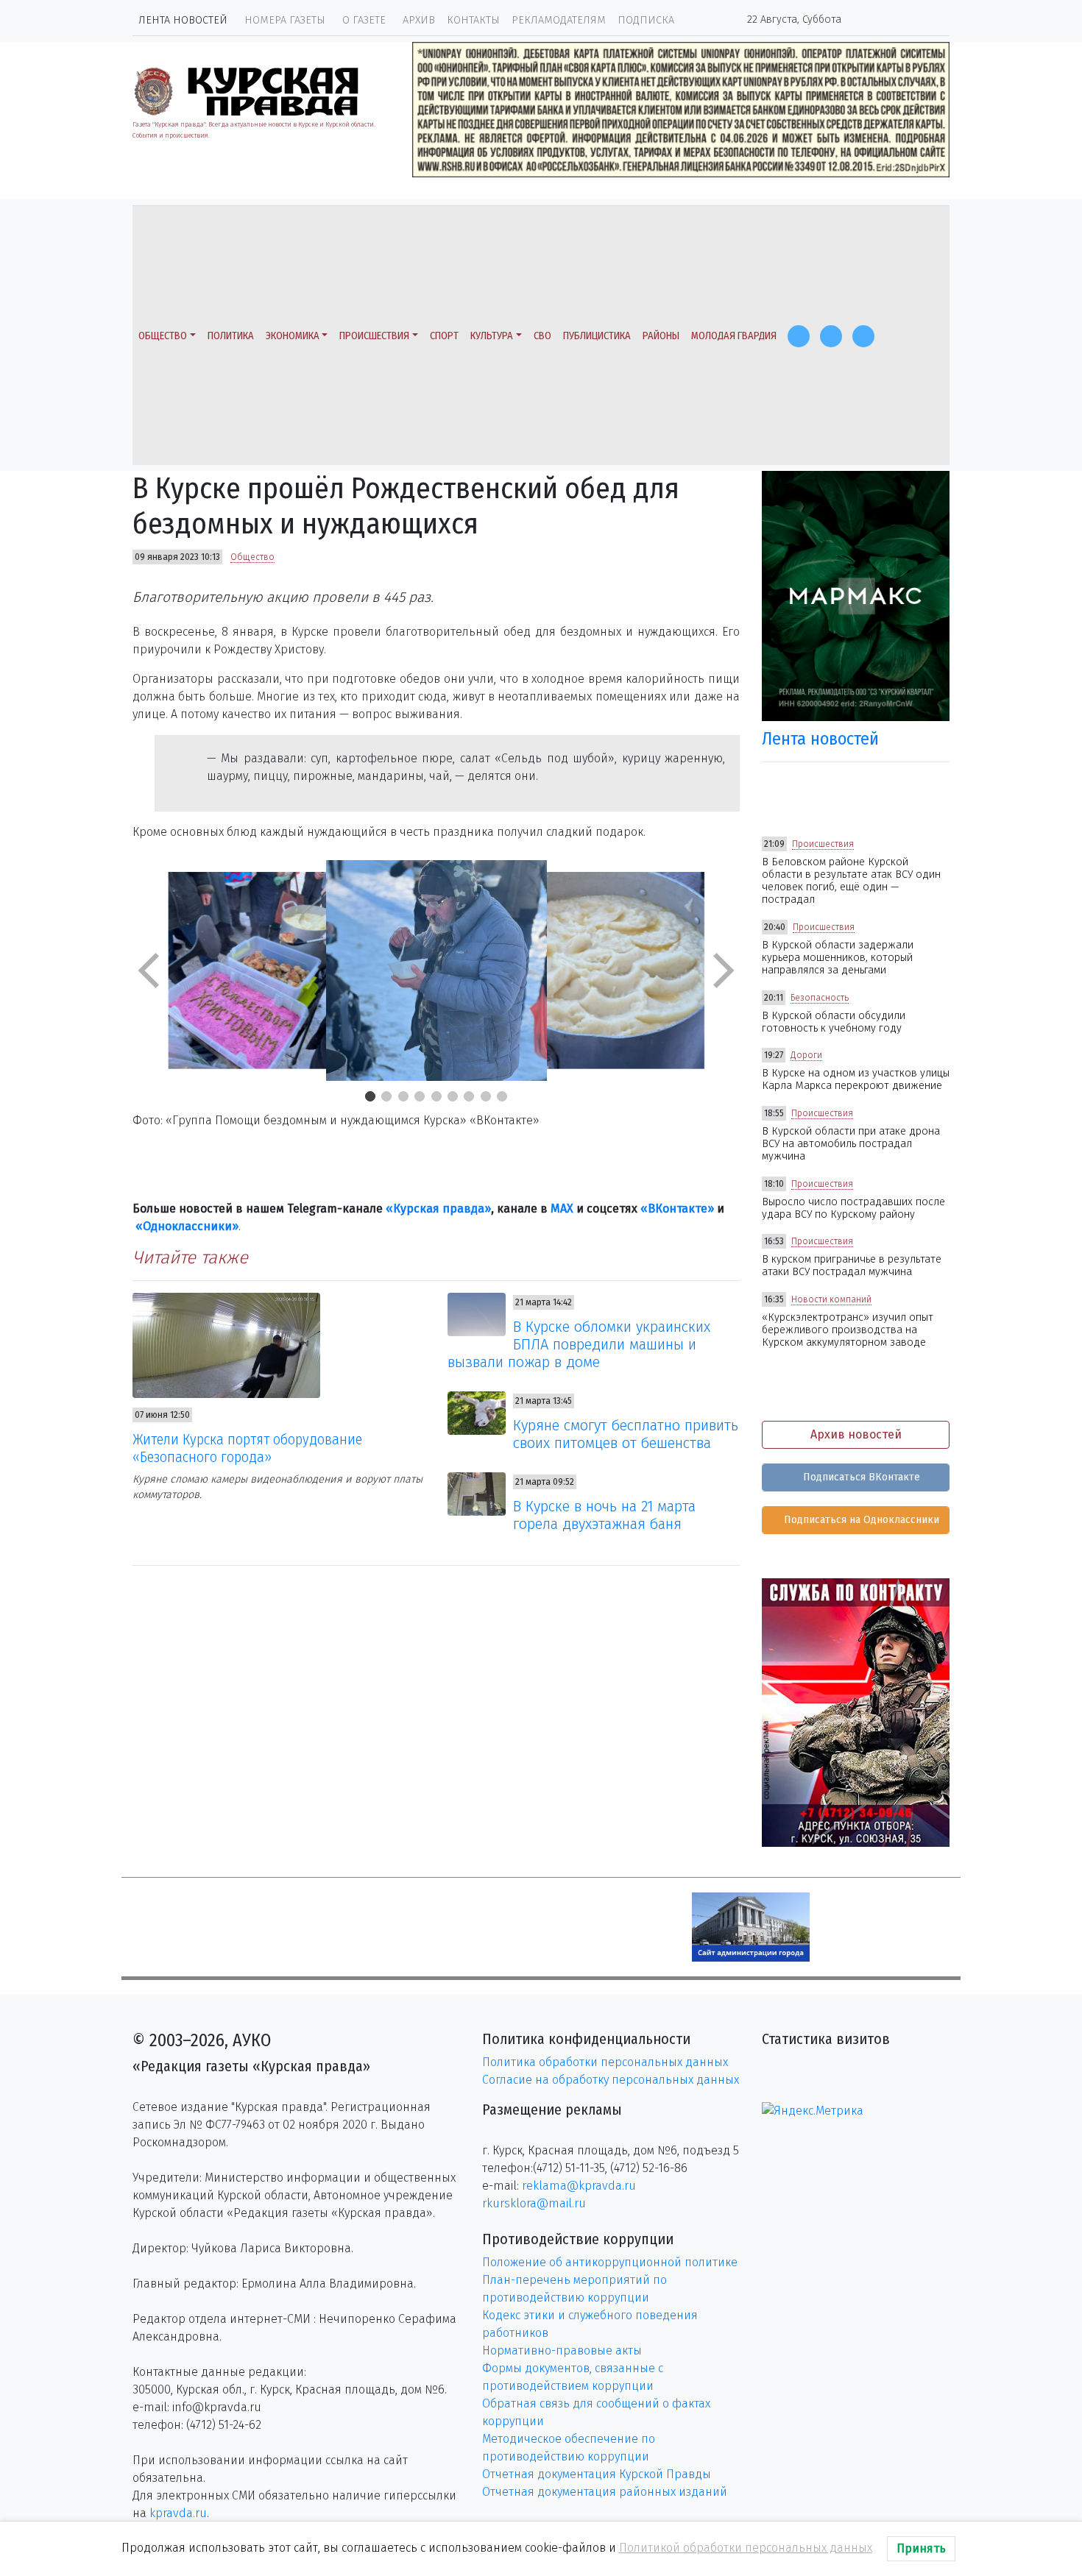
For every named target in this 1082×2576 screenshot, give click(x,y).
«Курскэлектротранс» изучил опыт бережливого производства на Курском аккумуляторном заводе (848, 1330)
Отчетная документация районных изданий (605, 2492)
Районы (661, 336)
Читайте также (190, 1257)
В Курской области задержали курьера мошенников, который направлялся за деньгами (838, 958)
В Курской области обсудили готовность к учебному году (834, 1022)
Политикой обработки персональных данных (746, 2548)
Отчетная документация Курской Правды (597, 2474)
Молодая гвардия (734, 336)
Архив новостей (856, 1434)
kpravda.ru (178, 2513)
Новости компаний (831, 1299)
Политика (231, 336)
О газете (364, 20)
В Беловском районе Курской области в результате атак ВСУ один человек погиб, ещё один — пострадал (851, 881)
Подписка (646, 20)
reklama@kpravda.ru (579, 2186)
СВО (542, 336)
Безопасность (820, 998)
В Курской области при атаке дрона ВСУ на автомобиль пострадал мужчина (851, 1144)
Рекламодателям (559, 20)
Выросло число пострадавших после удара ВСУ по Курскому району (853, 1208)
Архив (419, 20)
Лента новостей (183, 20)
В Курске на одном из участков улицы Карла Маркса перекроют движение (856, 1079)
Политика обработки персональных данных (605, 2062)
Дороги (806, 1055)
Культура (492, 336)
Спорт (444, 336)
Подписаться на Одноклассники (860, 1520)
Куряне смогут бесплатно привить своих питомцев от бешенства (626, 1434)
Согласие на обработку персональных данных (611, 2080)
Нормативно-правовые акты (562, 2350)
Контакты (473, 20)
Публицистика (597, 336)
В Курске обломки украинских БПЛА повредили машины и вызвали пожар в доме (579, 1344)
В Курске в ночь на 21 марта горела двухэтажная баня (604, 1515)
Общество (163, 336)
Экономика (293, 336)
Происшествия (374, 336)
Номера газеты (285, 20)
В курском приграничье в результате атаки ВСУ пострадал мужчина (852, 1266)
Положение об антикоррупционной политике (610, 2262)
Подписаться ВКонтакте (860, 1477)
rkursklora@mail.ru (534, 2203)
